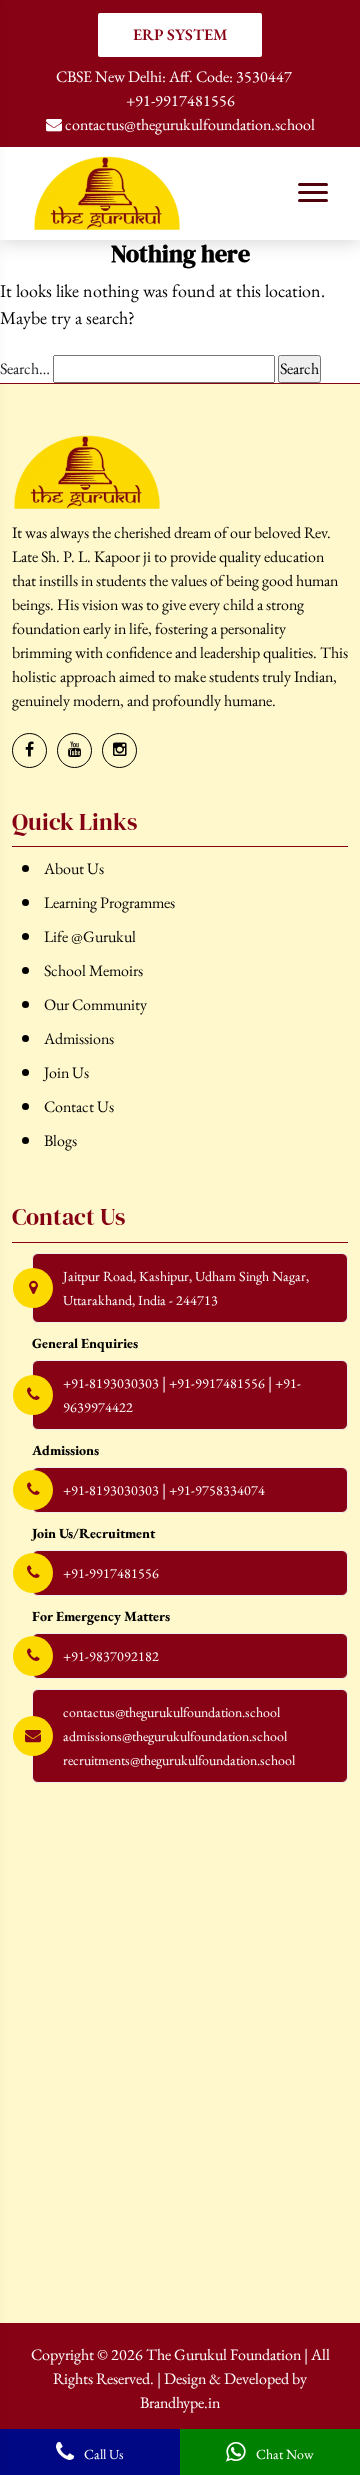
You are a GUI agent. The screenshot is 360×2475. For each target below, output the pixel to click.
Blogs (60, 1140)
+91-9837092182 (111, 1656)
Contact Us (79, 1106)
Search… (25, 368)
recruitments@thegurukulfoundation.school (179, 1760)
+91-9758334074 (217, 1490)
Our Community (95, 1004)
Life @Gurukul (90, 936)
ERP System (180, 34)
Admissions (79, 1038)
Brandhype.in (180, 2402)
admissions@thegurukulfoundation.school (175, 1736)
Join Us (66, 1072)
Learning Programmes (109, 902)
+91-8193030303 (111, 1383)
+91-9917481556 (180, 100)
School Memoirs (93, 970)
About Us (74, 868)
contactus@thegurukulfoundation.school (188, 124)
